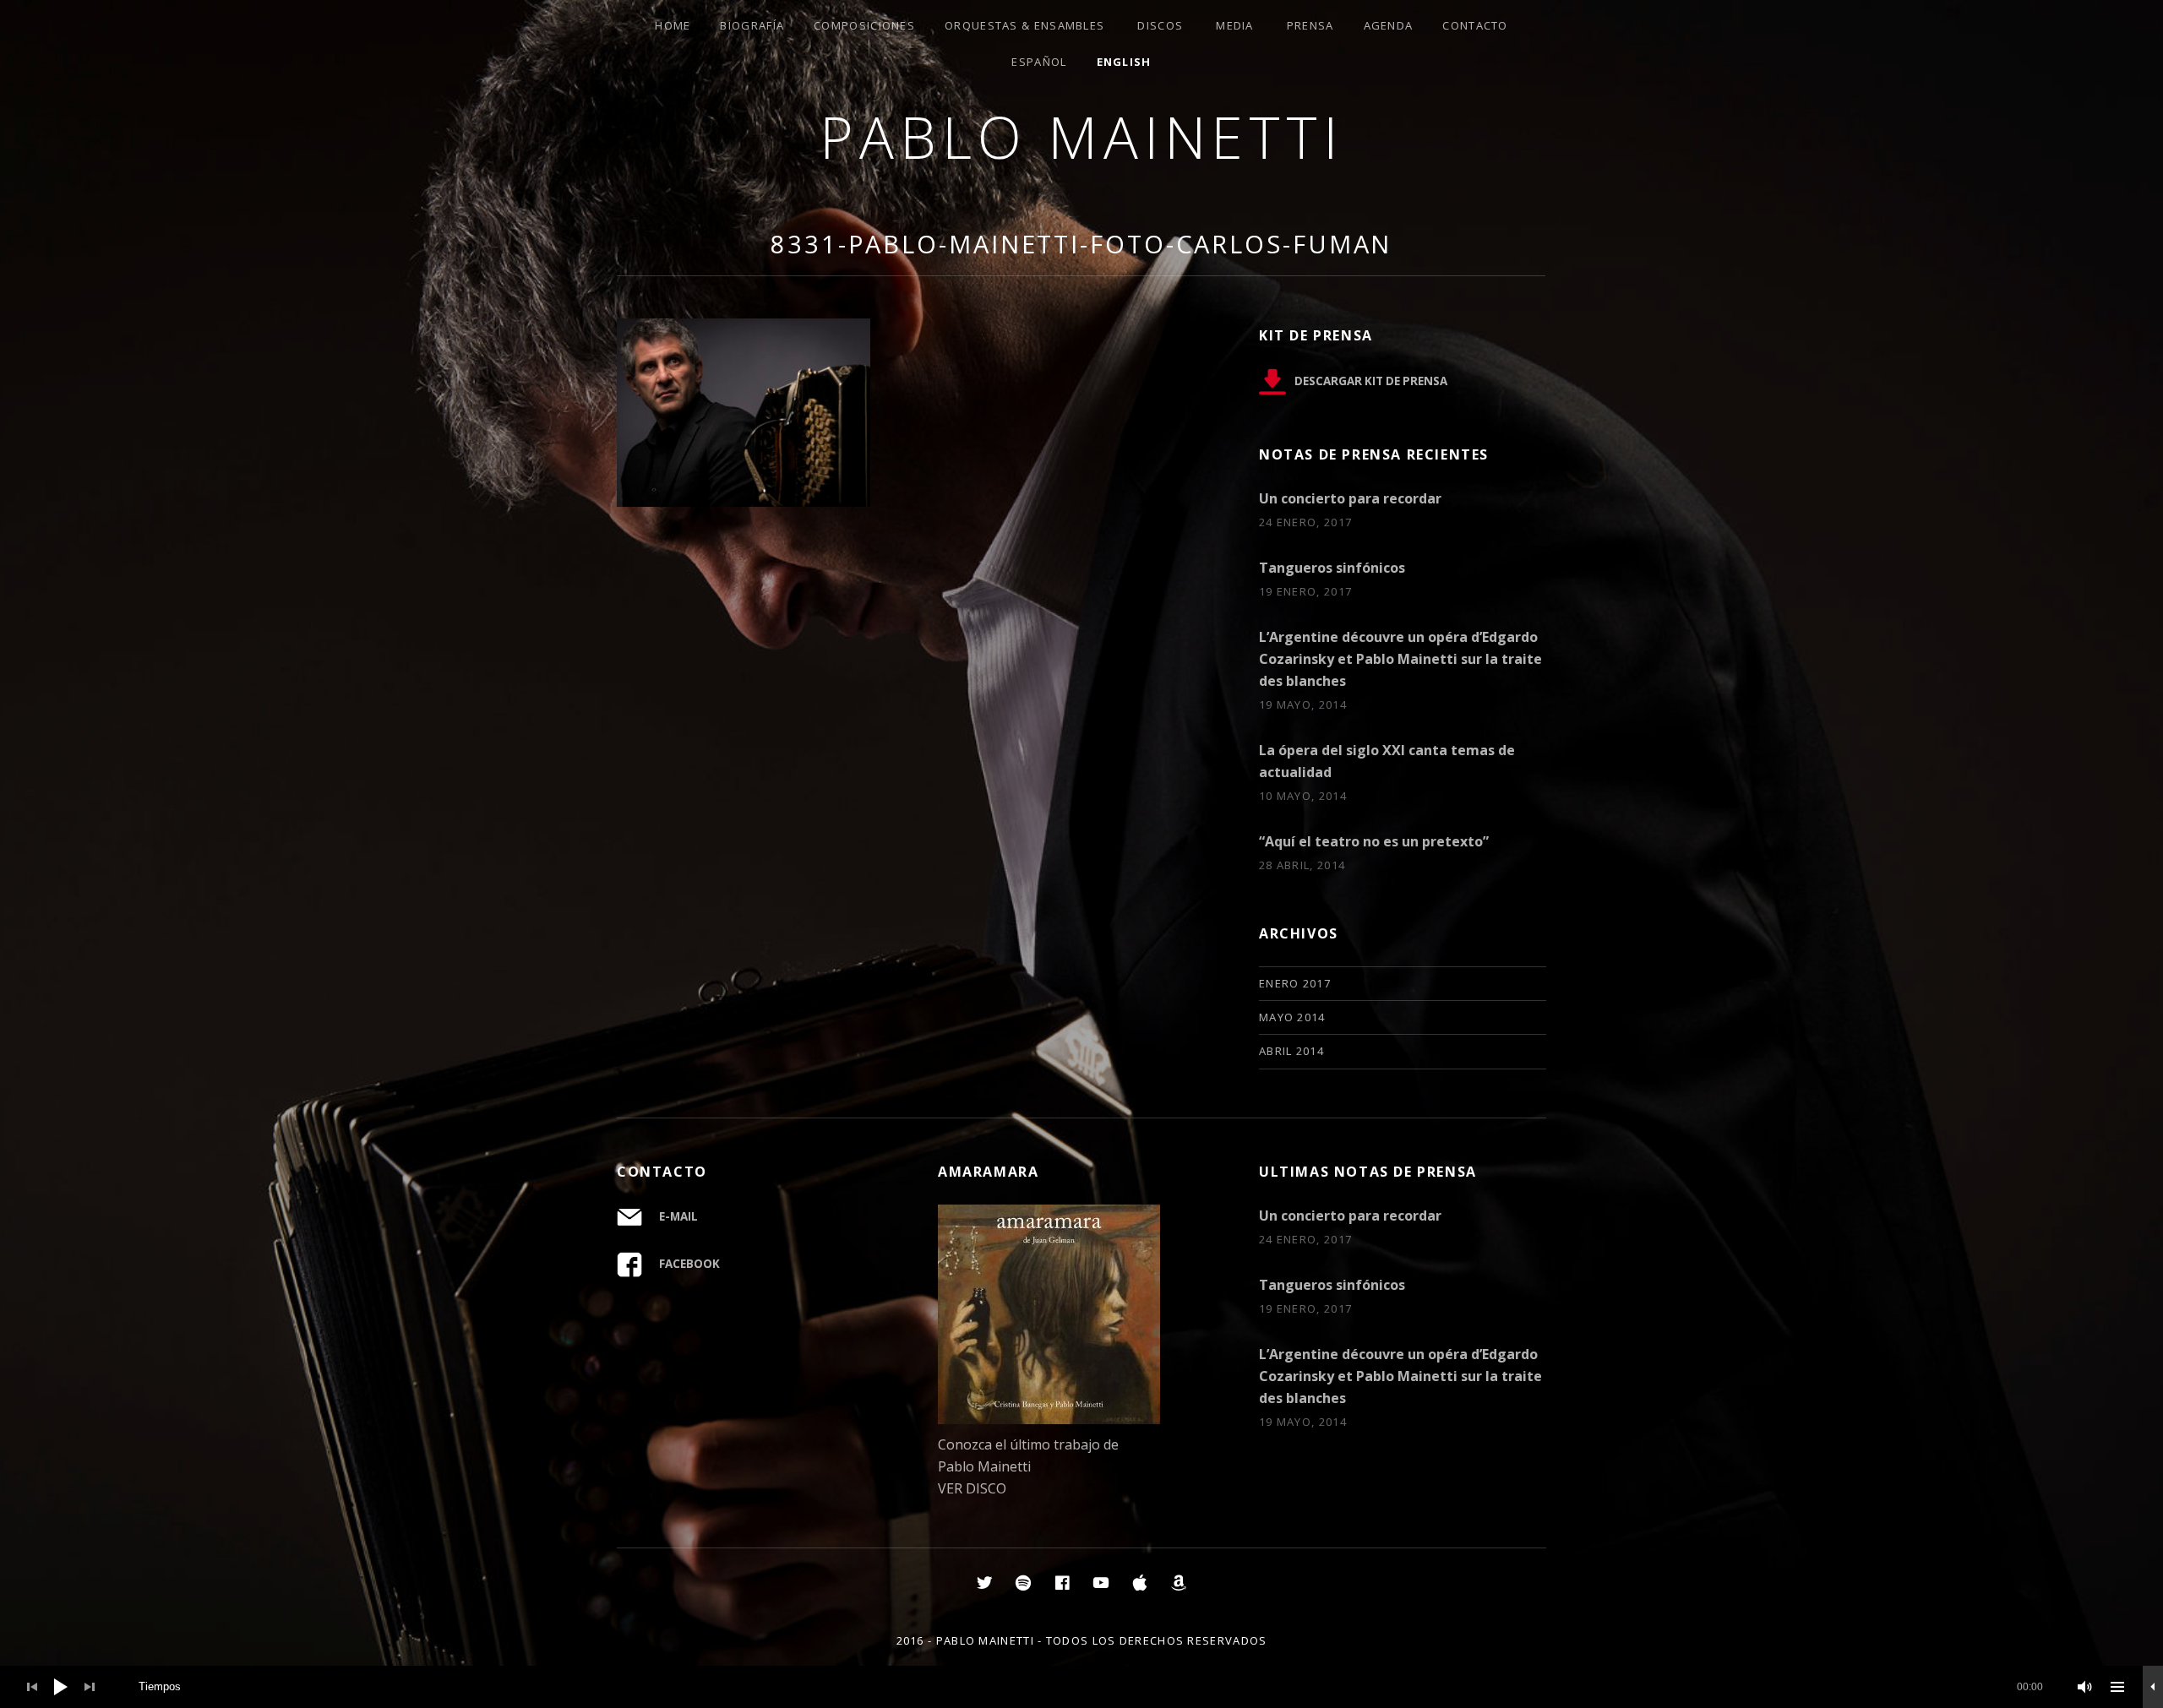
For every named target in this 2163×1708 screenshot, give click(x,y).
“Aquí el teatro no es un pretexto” (1374, 841)
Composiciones (864, 25)
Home (673, 25)
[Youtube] (1101, 1582)
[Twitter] (984, 1582)
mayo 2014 (1292, 1017)
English (1124, 62)
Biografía (752, 25)
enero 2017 (1295, 983)
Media (1235, 25)
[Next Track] (90, 1687)
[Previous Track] (32, 1687)
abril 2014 (1291, 1051)
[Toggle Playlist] (2117, 1687)
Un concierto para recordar (1350, 498)
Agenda (1389, 25)
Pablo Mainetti (1081, 136)
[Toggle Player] (2153, 1687)
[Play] (61, 1687)
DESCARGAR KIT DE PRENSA (1371, 381)
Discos (1160, 25)
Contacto (1475, 25)
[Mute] (2085, 1687)
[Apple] (1140, 1582)
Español (1039, 62)
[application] (1081, 1687)
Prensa (1310, 25)
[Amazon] (1179, 1582)
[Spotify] (1023, 1582)
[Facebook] (1062, 1582)
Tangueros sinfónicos (1332, 568)
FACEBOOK (689, 1264)
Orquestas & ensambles (1024, 25)
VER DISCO (972, 1488)
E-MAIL (678, 1216)
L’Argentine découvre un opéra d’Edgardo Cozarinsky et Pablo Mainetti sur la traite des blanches (1400, 659)
